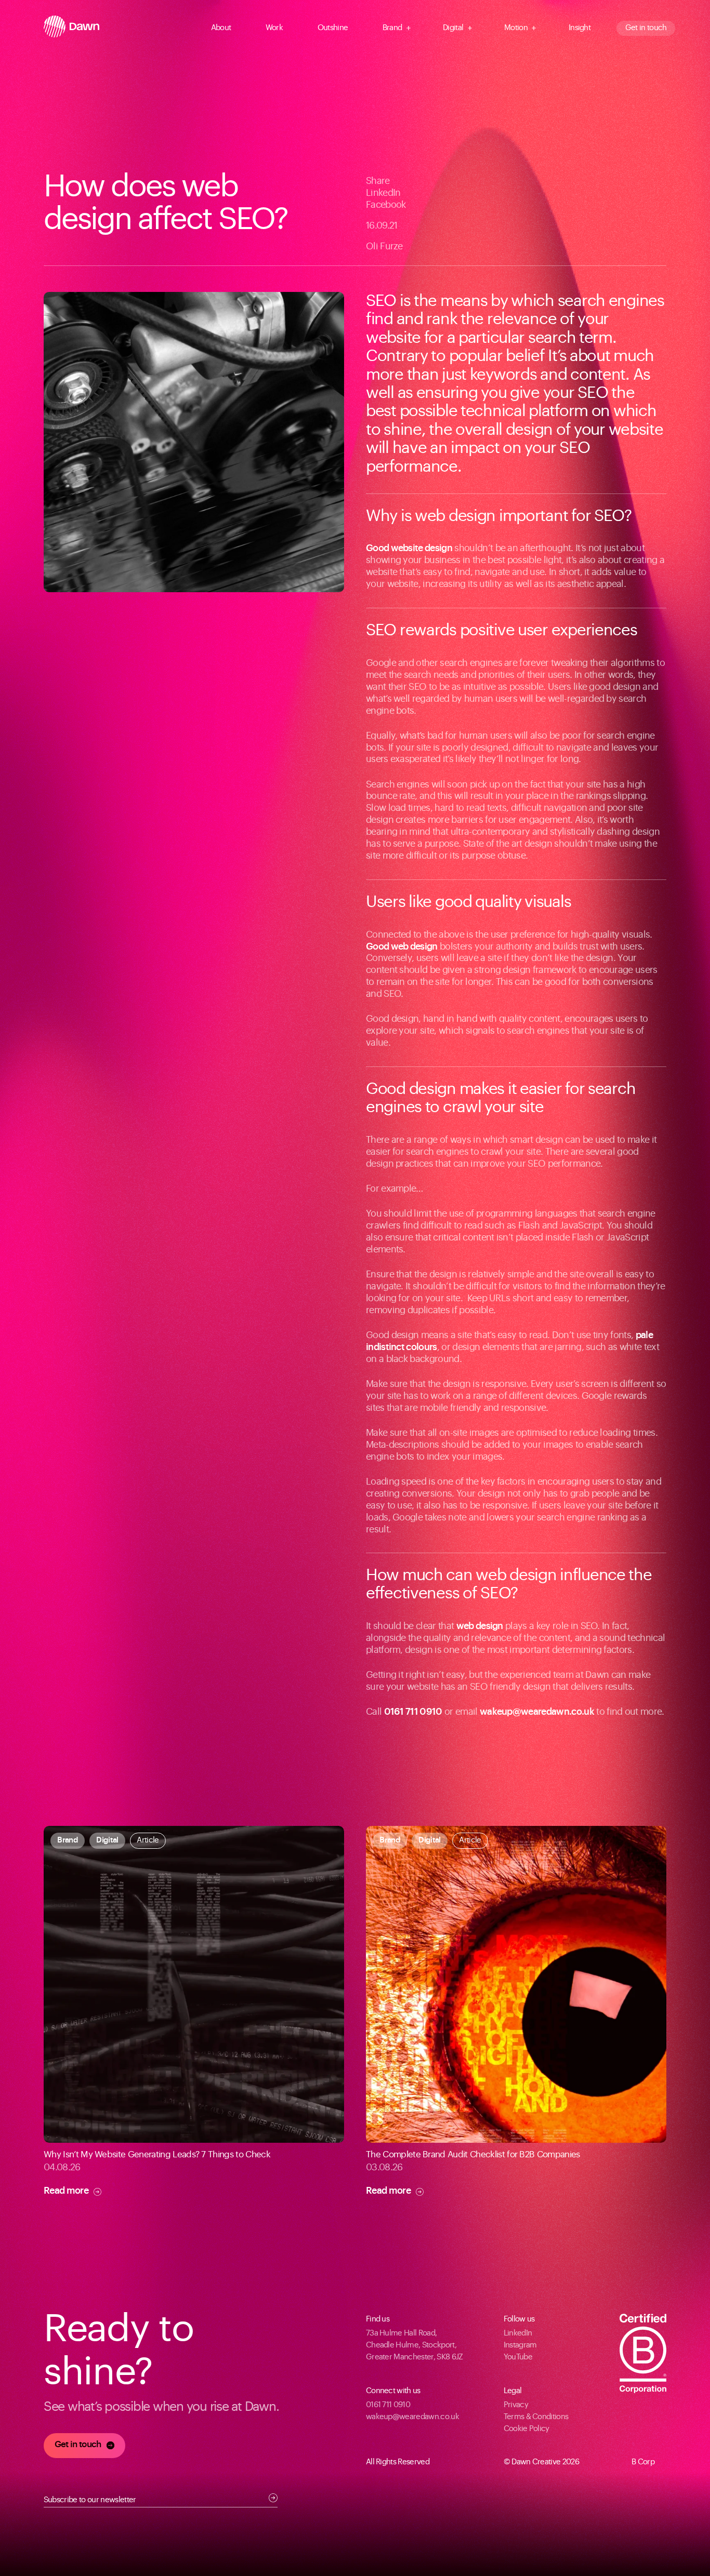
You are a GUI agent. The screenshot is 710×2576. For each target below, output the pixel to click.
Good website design (409, 548)
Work (274, 28)
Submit (273, 2498)
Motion (516, 28)
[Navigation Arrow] (238, 28)
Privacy (516, 2405)
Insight (580, 28)
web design (480, 1626)
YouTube (518, 2357)
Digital (453, 28)
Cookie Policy (527, 2429)
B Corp (643, 2462)
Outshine (333, 28)
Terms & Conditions (536, 2417)
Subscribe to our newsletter (90, 2500)
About (221, 28)
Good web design (402, 946)
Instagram (520, 2345)
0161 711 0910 (413, 1712)
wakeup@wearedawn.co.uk (537, 1712)
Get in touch (646, 28)
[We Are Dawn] (71, 28)
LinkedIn (383, 193)
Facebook (386, 205)
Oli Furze (384, 246)
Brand (392, 28)
